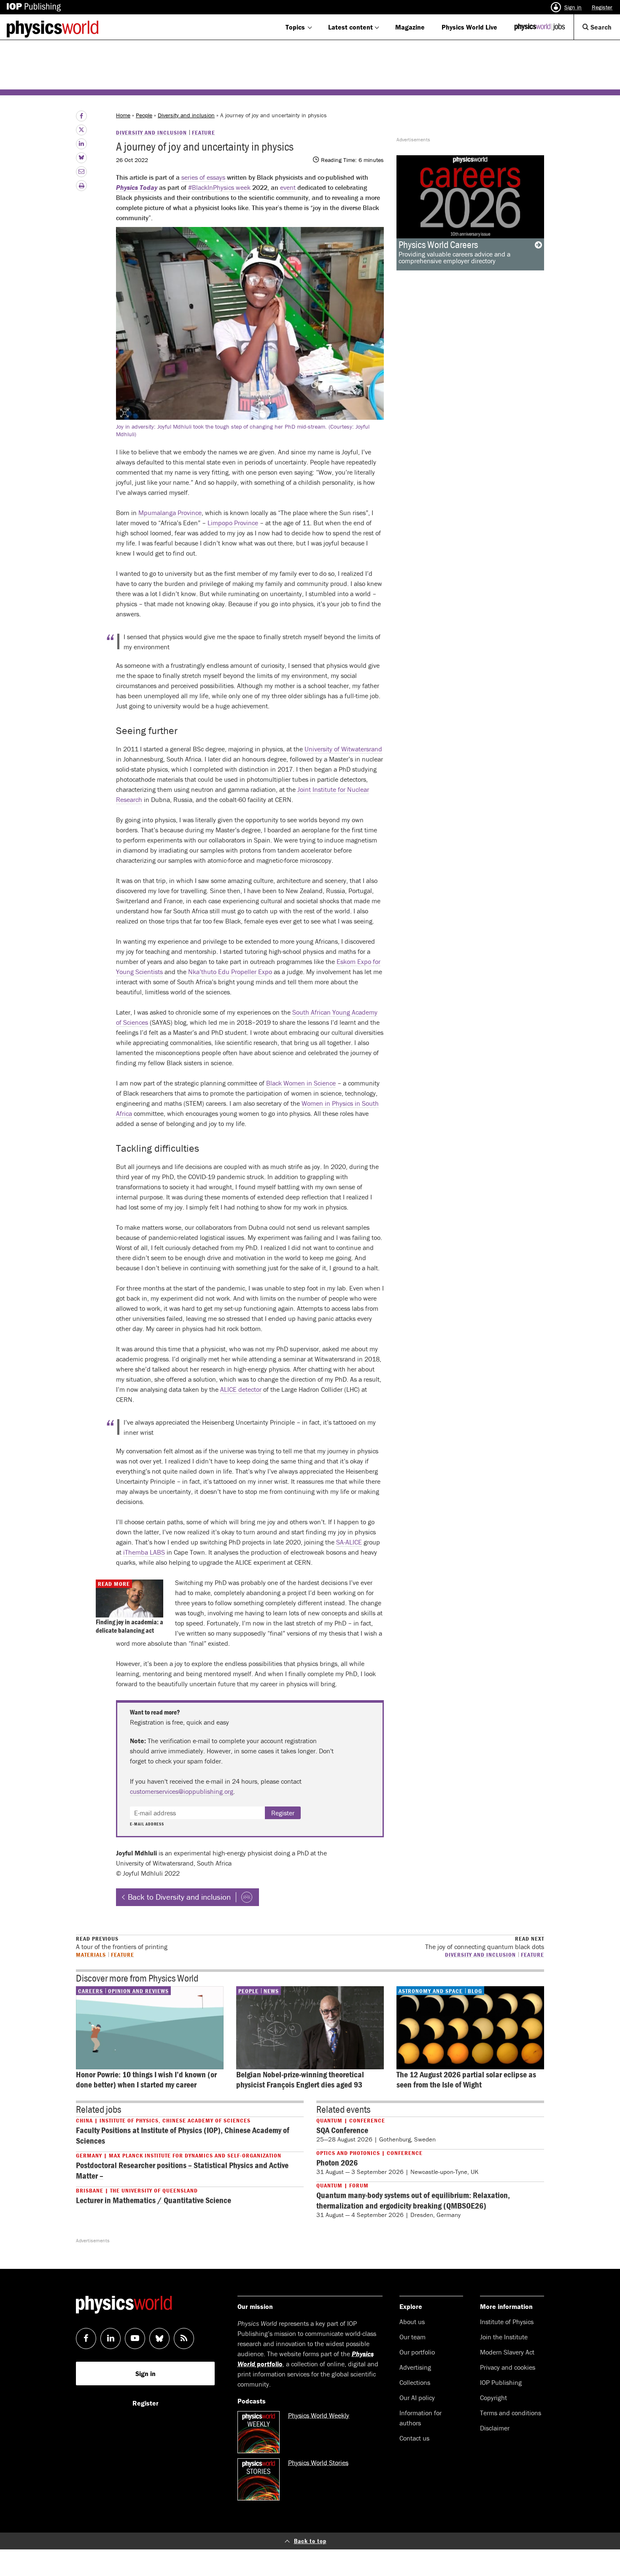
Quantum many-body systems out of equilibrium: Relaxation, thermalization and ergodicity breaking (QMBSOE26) (413, 2200)
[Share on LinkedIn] (81, 144)
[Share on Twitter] (81, 130)
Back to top (310, 2541)
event (288, 187)
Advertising (415, 2367)
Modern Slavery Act (507, 2352)
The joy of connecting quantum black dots (485, 1943)
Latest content (350, 27)
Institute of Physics (507, 2322)
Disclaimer (495, 2428)
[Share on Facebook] (81, 116)
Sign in (573, 7)
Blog (475, 1991)
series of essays (203, 177)
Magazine (410, 27)
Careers (90, 1991)
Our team (412, 2337)
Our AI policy (417, 2398)
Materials (91, 1954)
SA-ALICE (349, 1542)
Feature (204, 132)
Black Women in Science (301, 1083)
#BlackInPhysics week (219, 187)
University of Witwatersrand (343, 749)
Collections (415, 2382)
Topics (295, 27)
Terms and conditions (511, 2413)
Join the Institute (504, 2337)
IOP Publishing (501, 2382)
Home (123, 115)
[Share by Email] (81, 172)
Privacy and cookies (508, 2367)
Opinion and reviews (138, 1991)
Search (604, 31)
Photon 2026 (337, 2162)
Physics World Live (469, 27)
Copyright (493, 2398)
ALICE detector (241, 1389)
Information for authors (421, 2418)
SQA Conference (342, 2130)
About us (412, 2322)
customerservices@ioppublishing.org (182, 1791)
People (144, 115)
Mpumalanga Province (170, 513)
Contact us (414, 2438)
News (271, 1991)
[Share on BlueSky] (81, 158)
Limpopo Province (233, 523)
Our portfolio (417, 2352)
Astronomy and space (431, 1991)
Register (602, 7)
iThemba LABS (144, 1552)
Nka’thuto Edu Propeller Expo (230, 972)
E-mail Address (147, 1824)
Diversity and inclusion (186, 115)
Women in (316, 1103)
